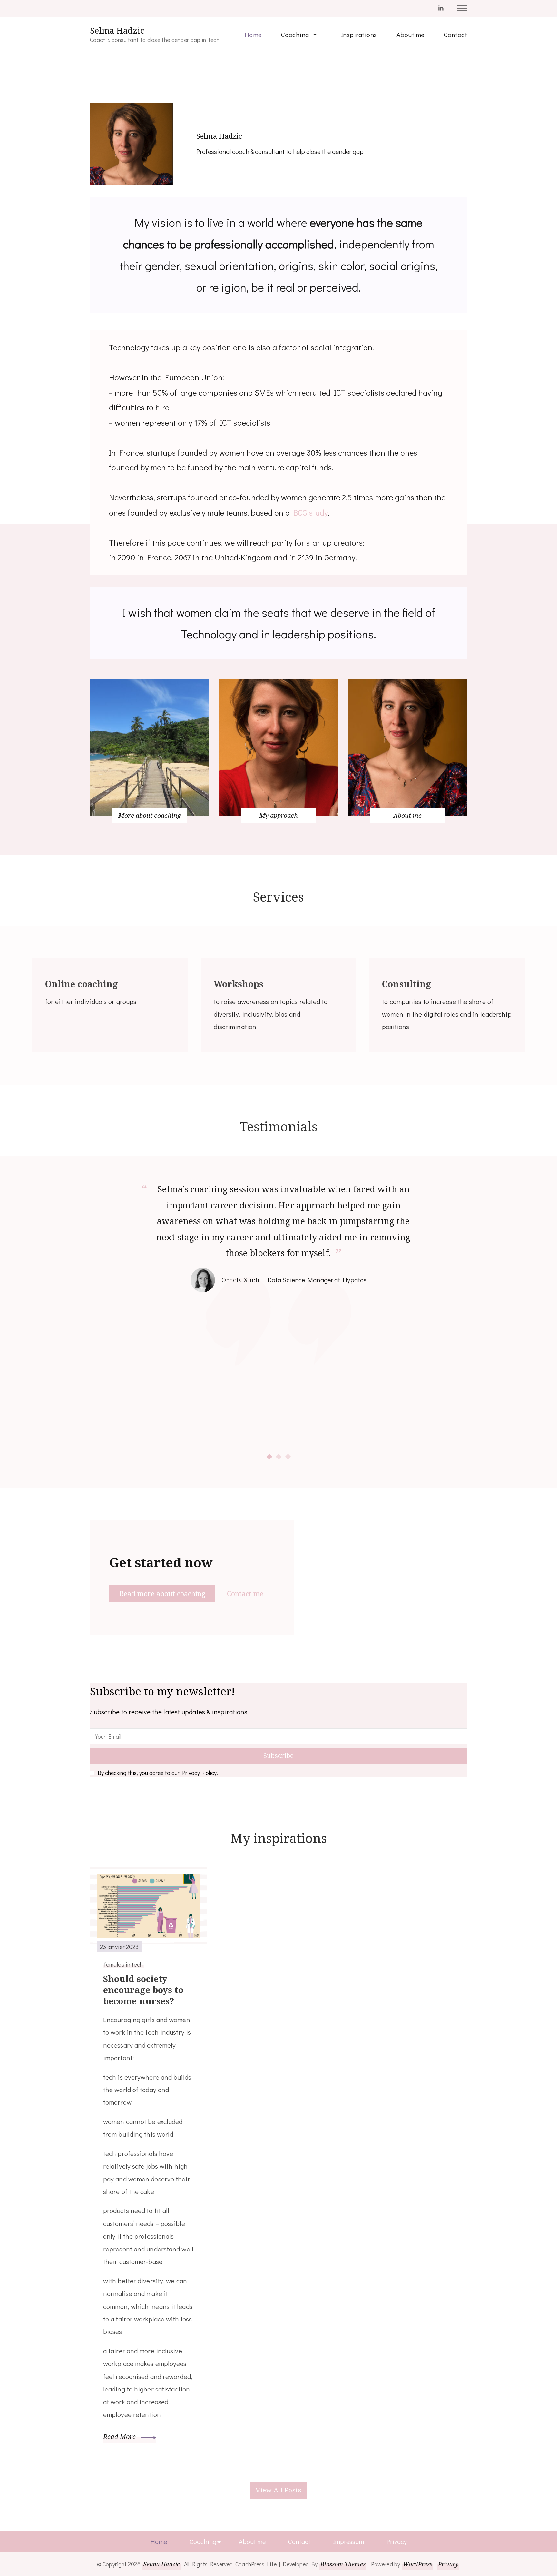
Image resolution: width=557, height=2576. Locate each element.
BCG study (311, 512)
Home (253, 35)
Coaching (295, 35)
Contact (456, 35)
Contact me (245, 1594)
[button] (269, 1457)
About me (410, 35)
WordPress (418, 2564)
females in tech (124, 1964)
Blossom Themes (343, 2564)
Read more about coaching (162, 1594)
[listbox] (278, 1321)
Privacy (397, 2541)
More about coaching (150, 815)
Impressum (348, 2541)
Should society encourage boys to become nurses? (143, 1990)
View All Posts (278, 2490)
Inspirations (359, 35)
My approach (278, 815)
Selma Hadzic (117, 31)
